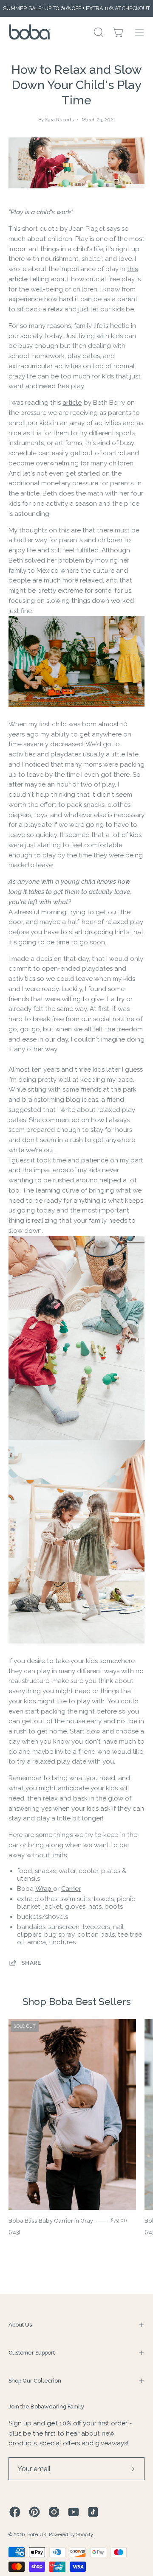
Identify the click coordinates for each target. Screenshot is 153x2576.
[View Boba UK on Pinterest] (34, 2512)
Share (31, 1963)
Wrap (44, 1889)
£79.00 (119, 2221)
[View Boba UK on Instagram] (54, 2512)
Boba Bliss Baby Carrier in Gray (51, 2220)
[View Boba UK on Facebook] (15, 2512)
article (72, 403)
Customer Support (32, 2353)
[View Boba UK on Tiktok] (93, 2512)
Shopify (84, 2534)
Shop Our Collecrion (35, 2381)
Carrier (71, 1889)
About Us (20, 2325)
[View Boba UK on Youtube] (74, 2512)
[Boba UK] (30, 32)
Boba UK (37, 2534)
